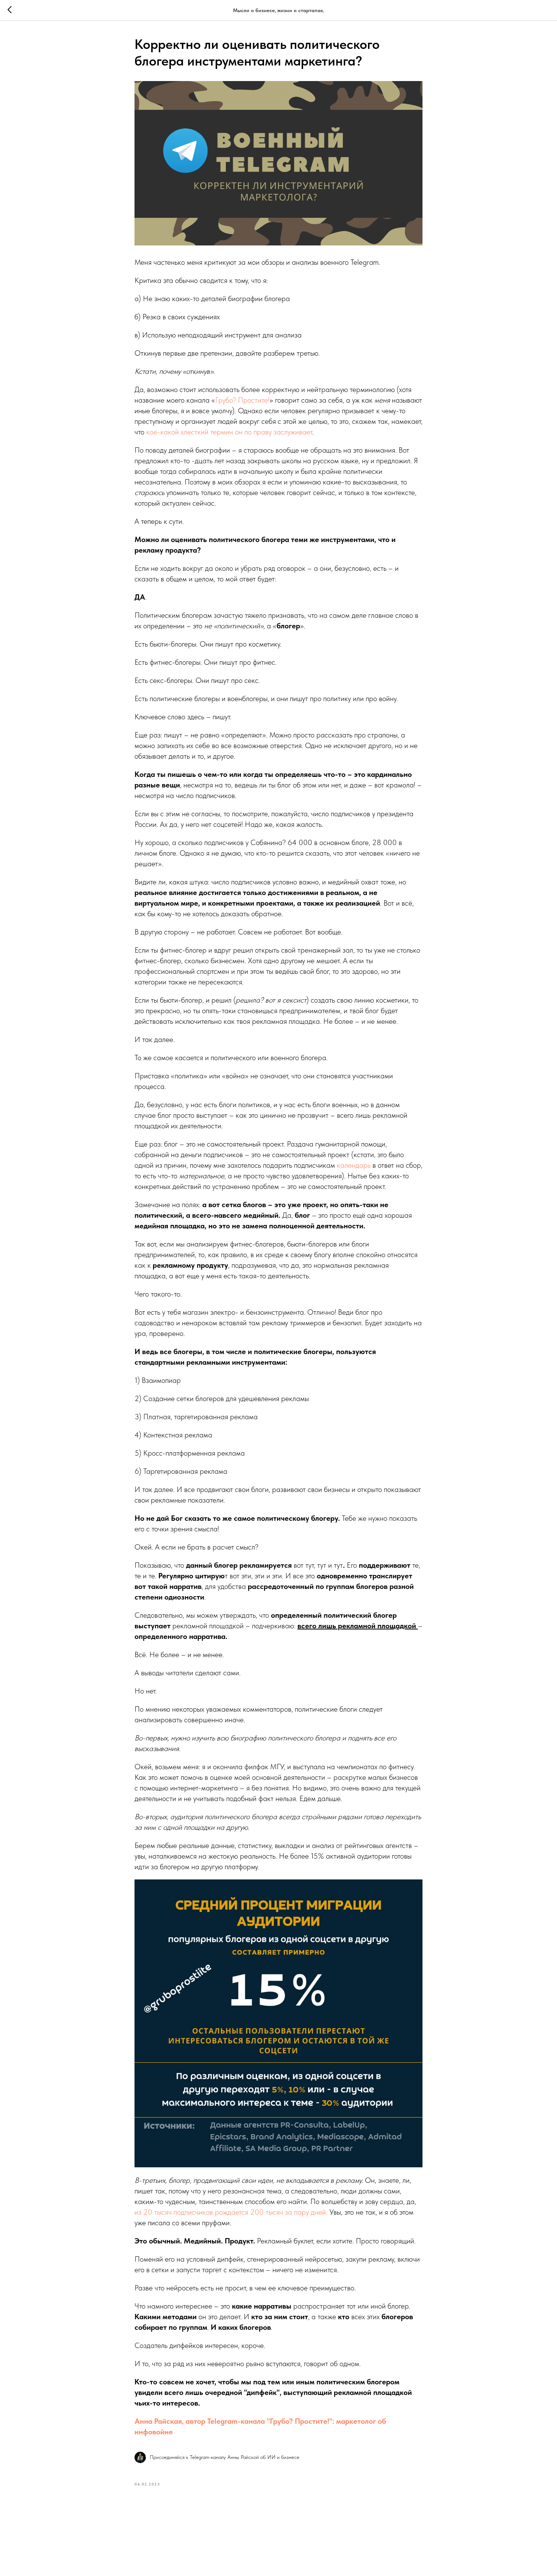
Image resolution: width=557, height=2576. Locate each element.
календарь (355, 1165)
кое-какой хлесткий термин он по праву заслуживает (228, 432)
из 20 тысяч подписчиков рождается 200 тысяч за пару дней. (231, 2212)
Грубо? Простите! (242, 400)
